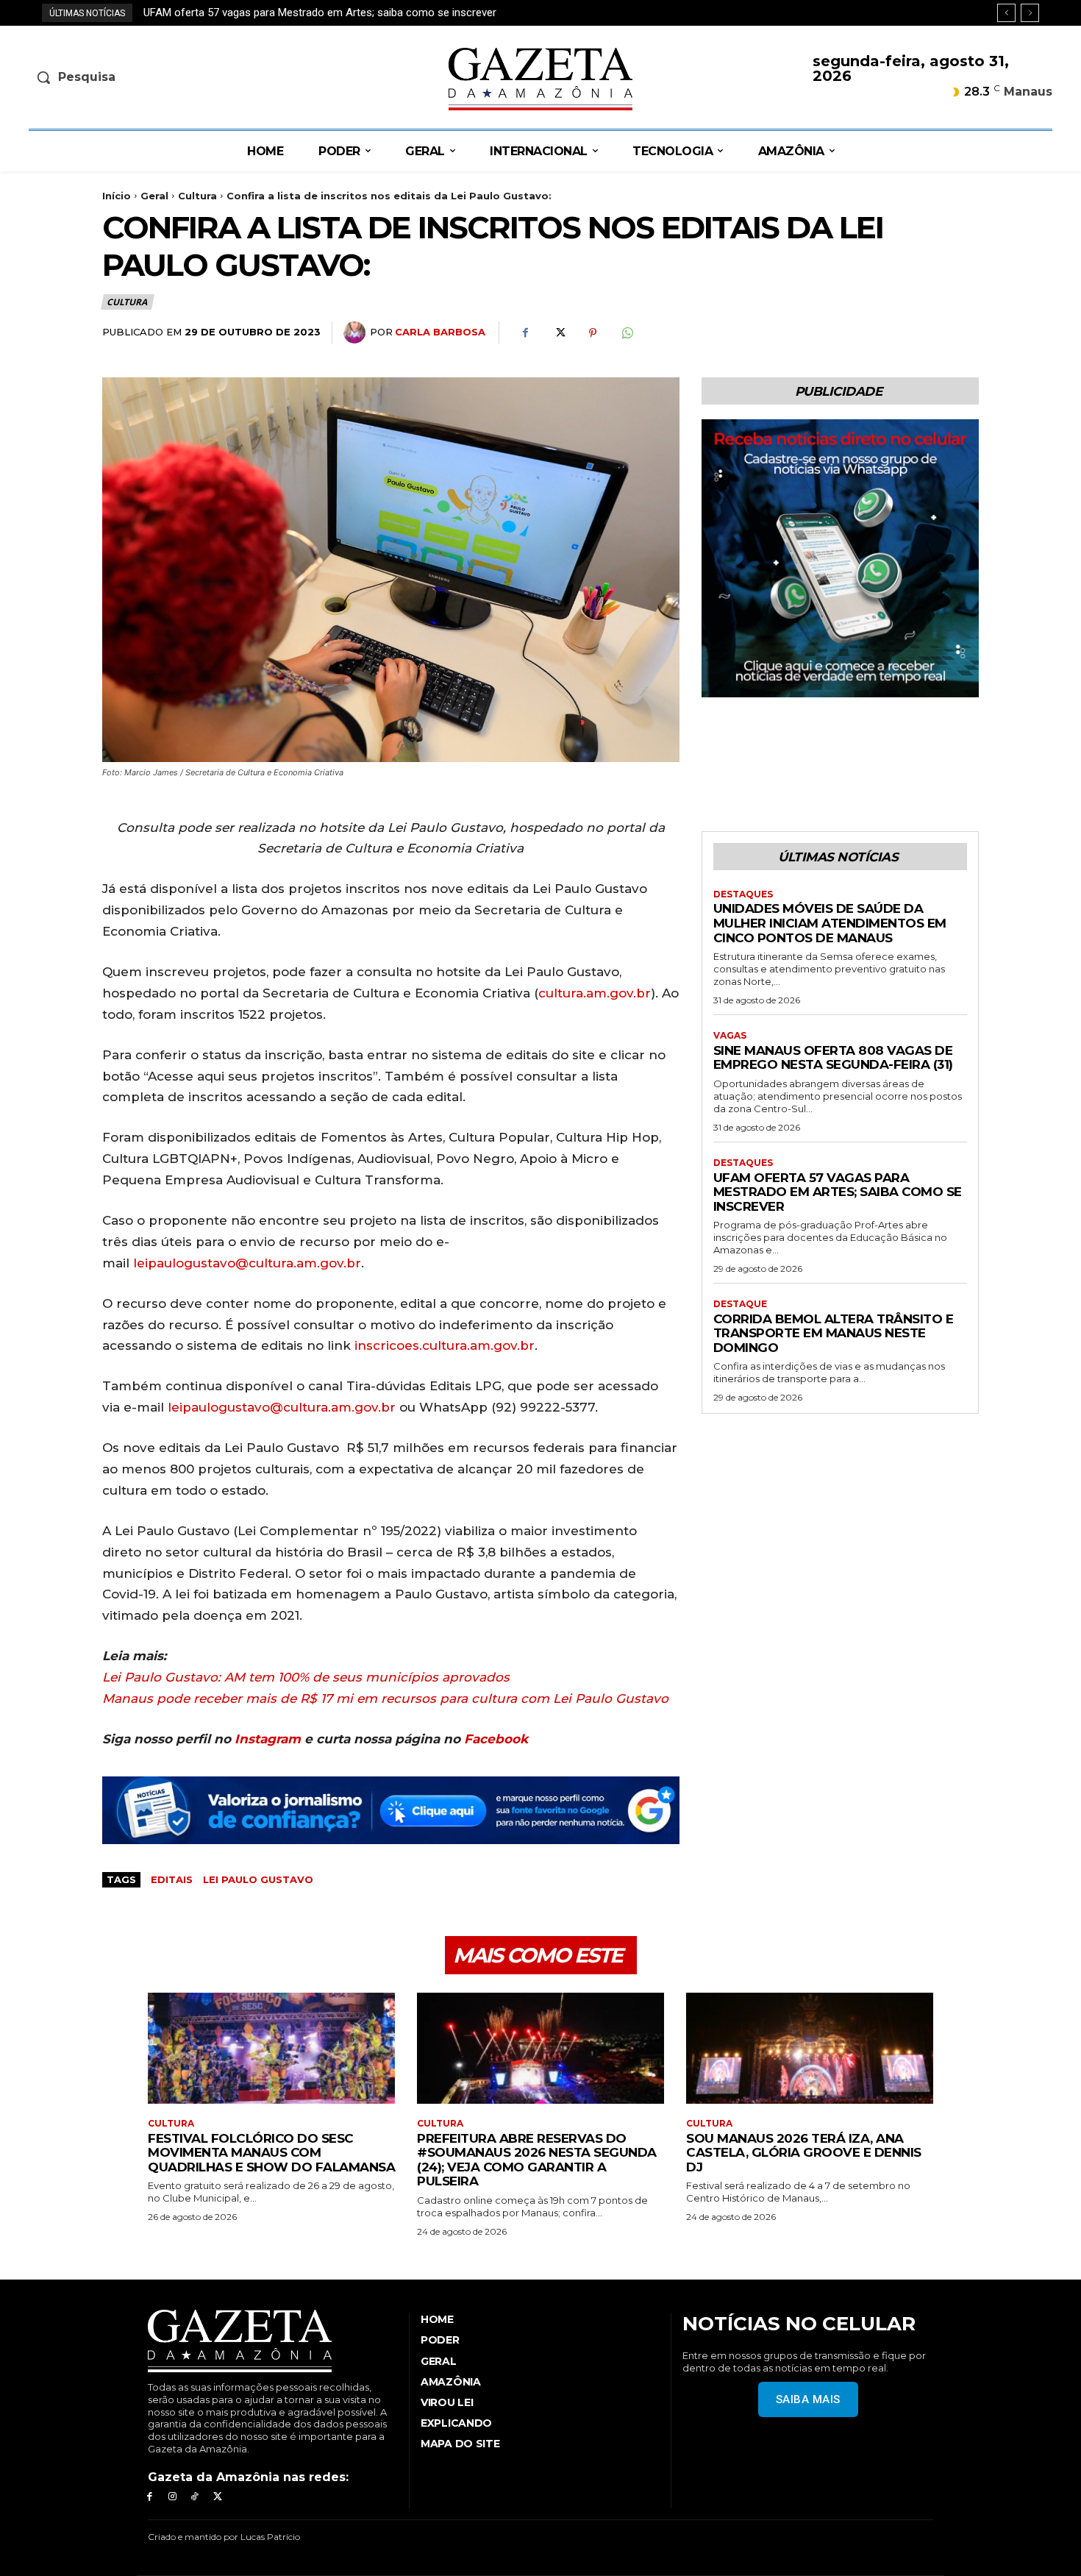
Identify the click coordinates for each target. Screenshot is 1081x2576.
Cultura (197, 196)
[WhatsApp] (627, 333)
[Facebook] (525, 333)
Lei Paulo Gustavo (258, 1879)
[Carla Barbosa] (357, 332)
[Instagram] (172, 2497)
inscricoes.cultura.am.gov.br (445, 1345)
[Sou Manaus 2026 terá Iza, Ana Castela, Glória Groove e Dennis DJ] (810, 2048)
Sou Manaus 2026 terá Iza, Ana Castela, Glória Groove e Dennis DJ (804, 2153)
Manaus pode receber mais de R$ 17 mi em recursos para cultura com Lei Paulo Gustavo (385, 1698)
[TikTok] (195, 2497)
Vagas (730, 1036)
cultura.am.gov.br (595, 993)
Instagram (268, 1739)
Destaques (743, 894)
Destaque (740, 1304)
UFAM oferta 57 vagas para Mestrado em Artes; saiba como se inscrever (838, 1192)
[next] (1030, 13)
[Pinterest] (593, 333)
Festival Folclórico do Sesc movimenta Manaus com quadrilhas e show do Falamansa (271, 2153)
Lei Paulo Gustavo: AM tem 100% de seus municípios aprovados (306, 1677)
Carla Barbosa (440, 332)
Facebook (496, 1739)
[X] (559, 333)
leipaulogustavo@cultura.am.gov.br (247, 1263)
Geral (154, 196)
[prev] (1006, 13)
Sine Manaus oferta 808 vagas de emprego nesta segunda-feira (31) (833, 1058)
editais (172, 1879)
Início (117, 196)
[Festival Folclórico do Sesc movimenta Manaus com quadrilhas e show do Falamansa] (271, 2048)
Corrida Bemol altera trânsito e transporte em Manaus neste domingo (312, 13)
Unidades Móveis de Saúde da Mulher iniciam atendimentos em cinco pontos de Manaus (830, 923)
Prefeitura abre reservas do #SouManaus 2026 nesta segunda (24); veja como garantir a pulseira (537, 2160)
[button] (148, 77)
